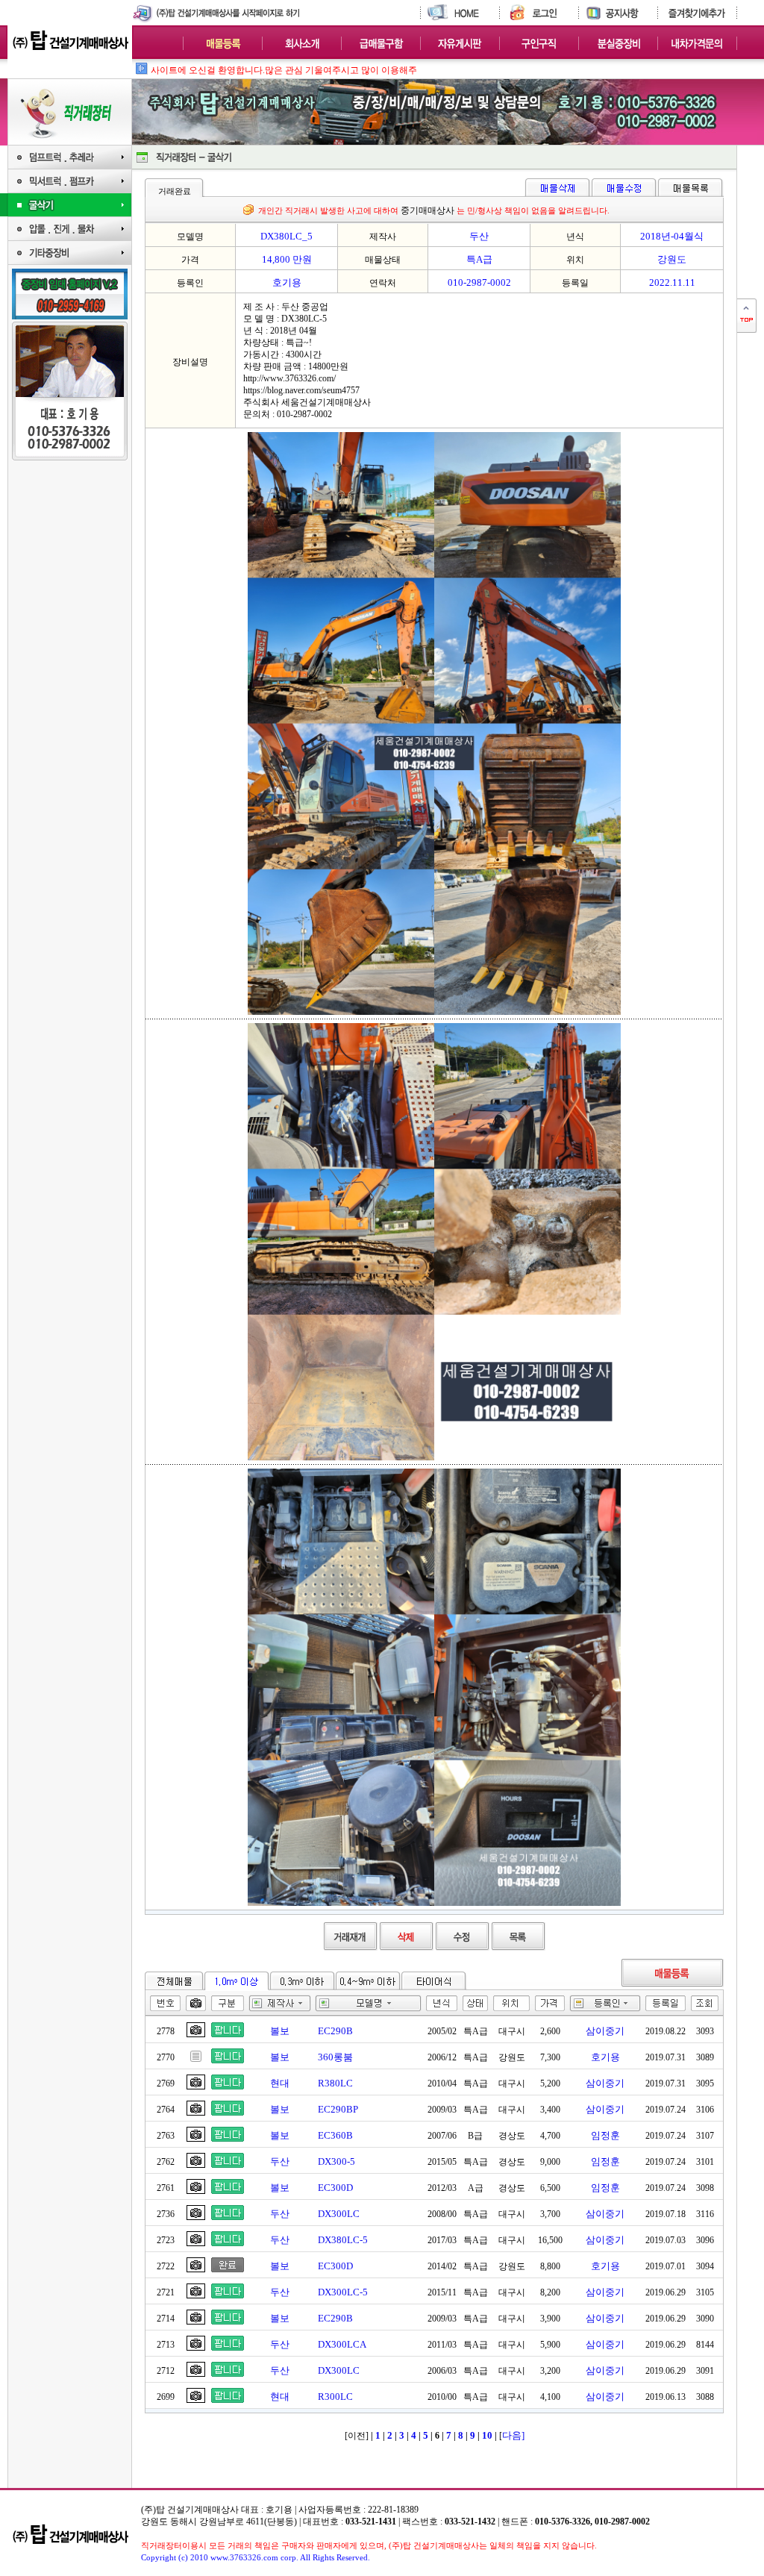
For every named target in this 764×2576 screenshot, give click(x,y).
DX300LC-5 (343, 2292)
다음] (513, 2435)
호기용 (605, 2057)
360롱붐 (335, 2057)
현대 (280, 2083)
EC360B (335, 2135)
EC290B (335, 2031)
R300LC (335, 2397)
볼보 (280, 2031)
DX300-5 (336, 2161)
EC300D (335, 2188)
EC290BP (338, 2109)
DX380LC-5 (343, 2240)
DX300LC (339, 2214)
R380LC (335, 2083)
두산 (280, 2161)
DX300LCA (342, 2344)
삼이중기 (605, 2031)
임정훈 (605, 2135)
